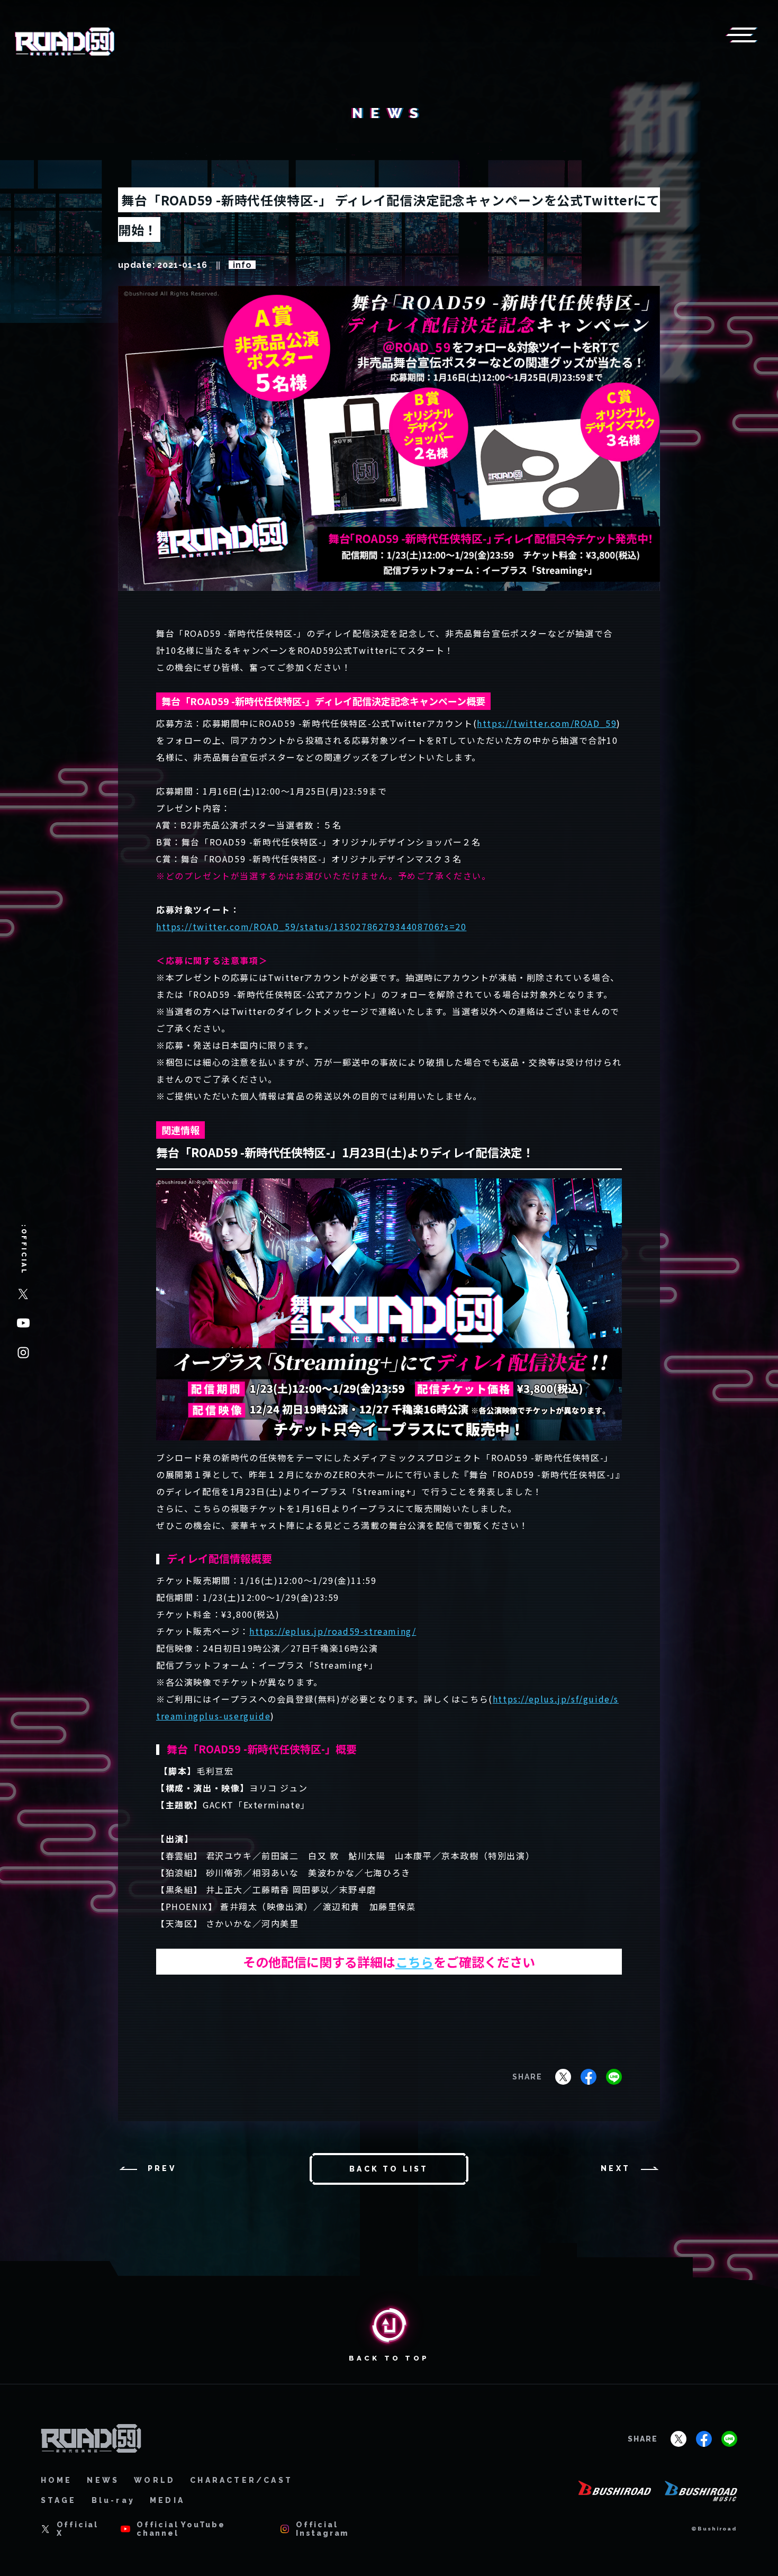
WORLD (155, 2480)
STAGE (59, 2500)
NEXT (616, 2168)
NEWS (103, 2480)
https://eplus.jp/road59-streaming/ (333, 1631)
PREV (162, 2168)
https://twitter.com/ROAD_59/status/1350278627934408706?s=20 (311, 926)
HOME (57, 2480)
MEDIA (167, 2500)
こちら (414, 1962)
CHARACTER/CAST (241, 2480)
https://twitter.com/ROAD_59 (547, 723)
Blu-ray (113, 2500)
